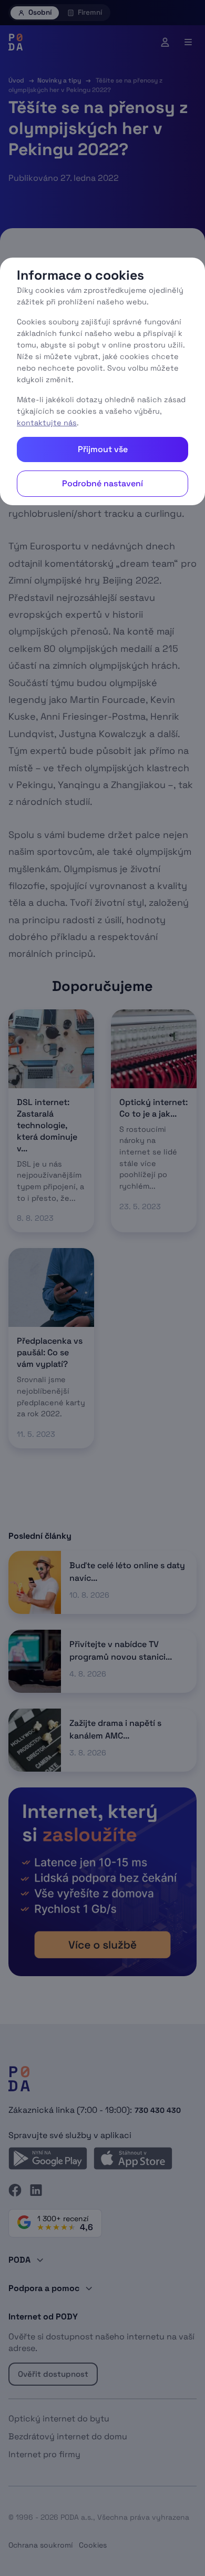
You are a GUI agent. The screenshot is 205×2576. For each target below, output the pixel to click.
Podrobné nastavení (102, 483)
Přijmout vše (103, 449)
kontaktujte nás (47, 423)
